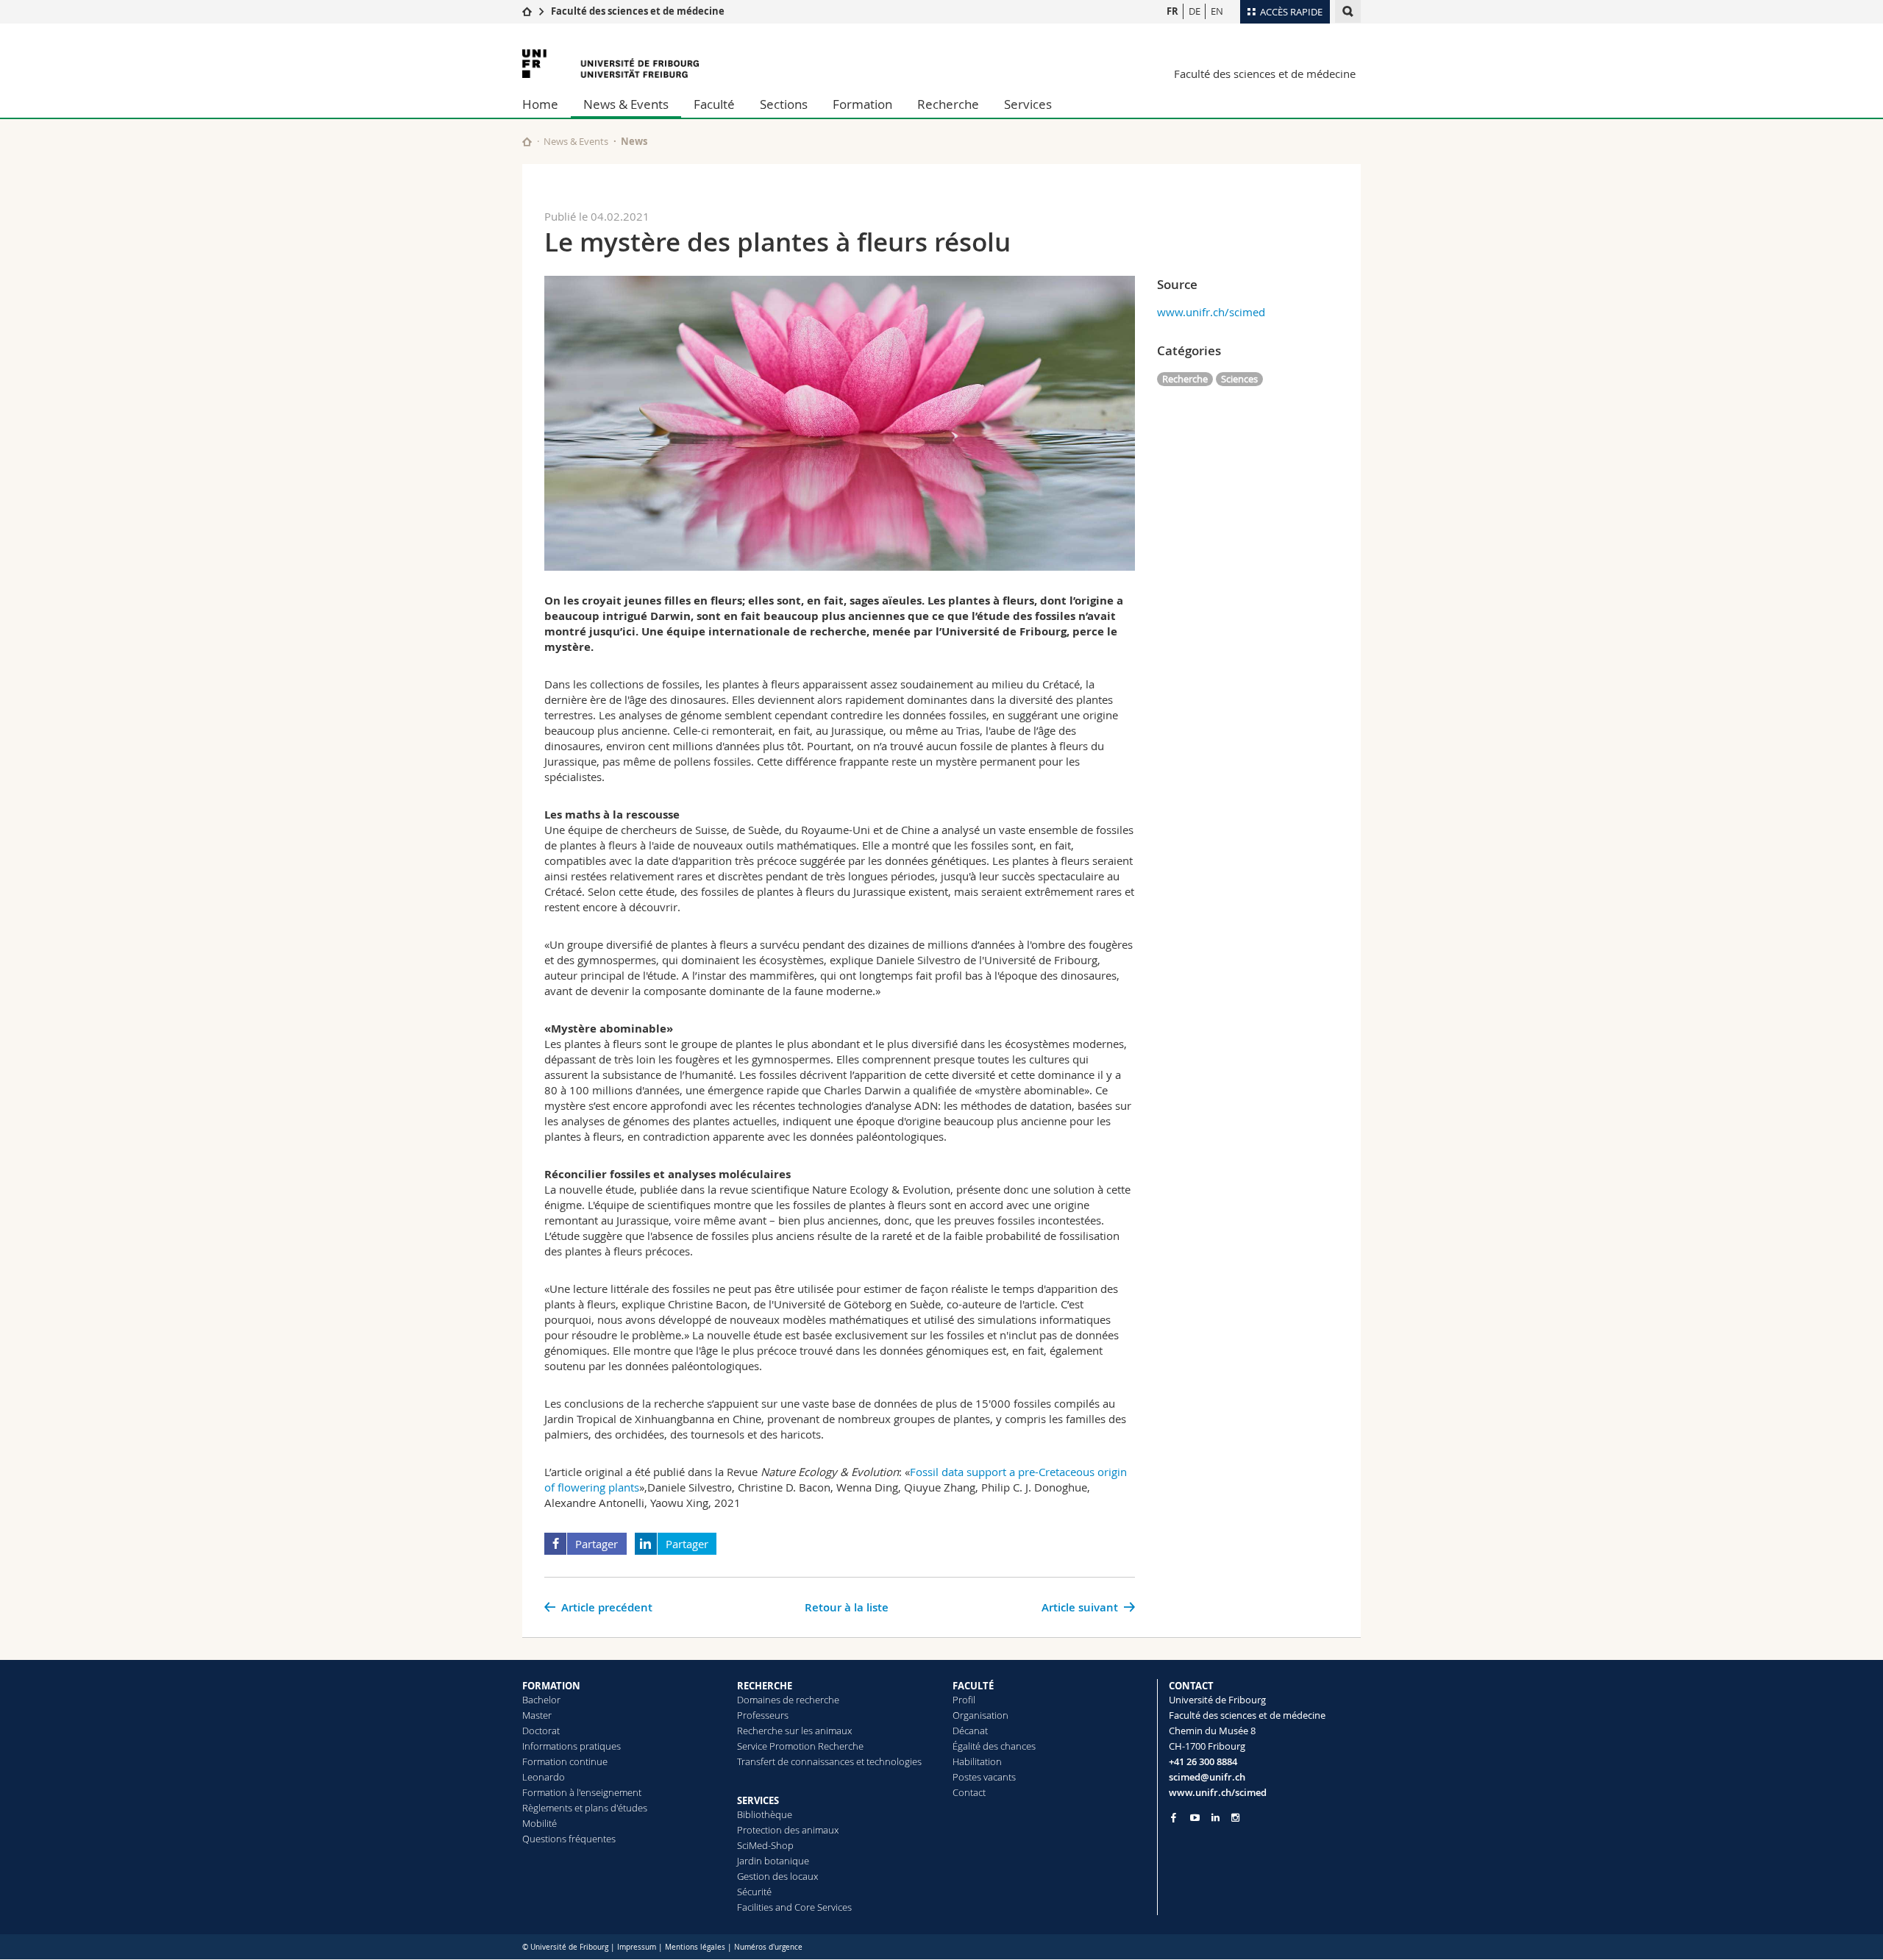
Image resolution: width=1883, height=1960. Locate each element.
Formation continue (565, 1761)
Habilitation (977, 1761)
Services (1028, 104)
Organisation (980, 1715)
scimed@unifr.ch (1207, 1777)
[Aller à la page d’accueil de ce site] (527, 142)
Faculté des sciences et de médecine (638, 11)
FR (1172, 11)
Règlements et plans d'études (585, 1808)
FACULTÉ (973, 1686)
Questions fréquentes (569, 1839)
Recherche (948, 104)
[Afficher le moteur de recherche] (1348, 11)
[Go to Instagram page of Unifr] (1235, 1818)
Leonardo (544, 1777)
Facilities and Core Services (794, 1907)
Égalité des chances (994, 1746)
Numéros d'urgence (768, 1947)
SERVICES (758, 1800)
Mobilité (540, 1823)
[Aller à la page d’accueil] (527, 11)
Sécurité (754, 1892)
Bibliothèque (765, 1814)
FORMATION (551, 1686)
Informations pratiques (572, 1746)
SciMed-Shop (765, 1845)
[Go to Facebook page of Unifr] (1174, 1817)
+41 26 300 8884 (1203, 1761)
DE (1195, 11)
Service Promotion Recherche (800, 1746)
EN (1217, 11)
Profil (964, 1700)
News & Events (626, 104)
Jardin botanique (773, 1861)
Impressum (637, 1947)
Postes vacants (984, 1777)
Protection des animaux (788, 1830)
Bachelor (541, 1700)
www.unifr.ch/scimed (1211, 312)
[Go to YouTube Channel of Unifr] (1195, 1818)
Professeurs (763, 1715)
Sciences (1239, 379)
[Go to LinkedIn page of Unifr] (1215, 1818)
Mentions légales (695, 1947)
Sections (784, 104)
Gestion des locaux (777, 1876)
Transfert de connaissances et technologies (829, 1761)
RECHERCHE (765, 1686)
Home (540, 104)
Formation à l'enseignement (582, 1792)
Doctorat (541, 1731)
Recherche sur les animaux (794, 1731)
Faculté (714, 104)
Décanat (970, 1731)
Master (537, 1715)
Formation (862, 104)
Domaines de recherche (788, 1700)
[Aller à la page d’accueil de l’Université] (611, 64)
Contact (969, 1792)
